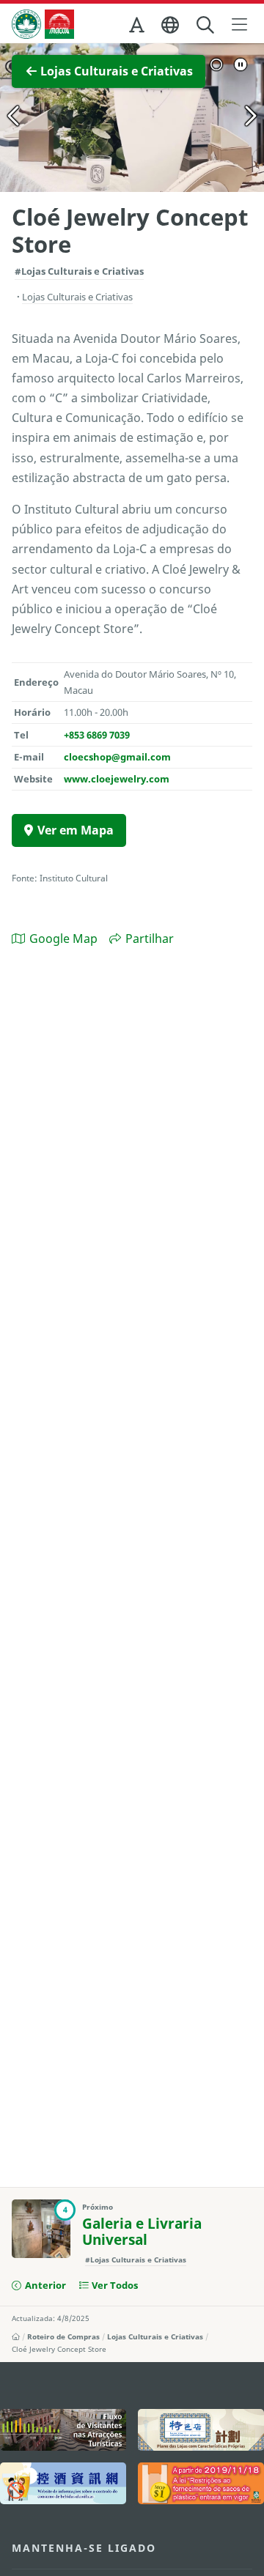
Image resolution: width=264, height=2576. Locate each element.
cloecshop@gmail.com (117, 757)
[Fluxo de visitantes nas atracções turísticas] (63, 2430)
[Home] (16, 2336)
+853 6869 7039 (97, 735)
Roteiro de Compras (63, 2336)
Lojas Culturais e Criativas (155, 2336)
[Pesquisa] (206, 25)
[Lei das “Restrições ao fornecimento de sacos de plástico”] (201, 2483)
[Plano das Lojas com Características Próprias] (201, 2430)
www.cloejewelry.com (117, 779)
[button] (138, 28)
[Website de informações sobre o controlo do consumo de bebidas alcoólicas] (63, 2483)
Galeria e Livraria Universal (142, 2232)
